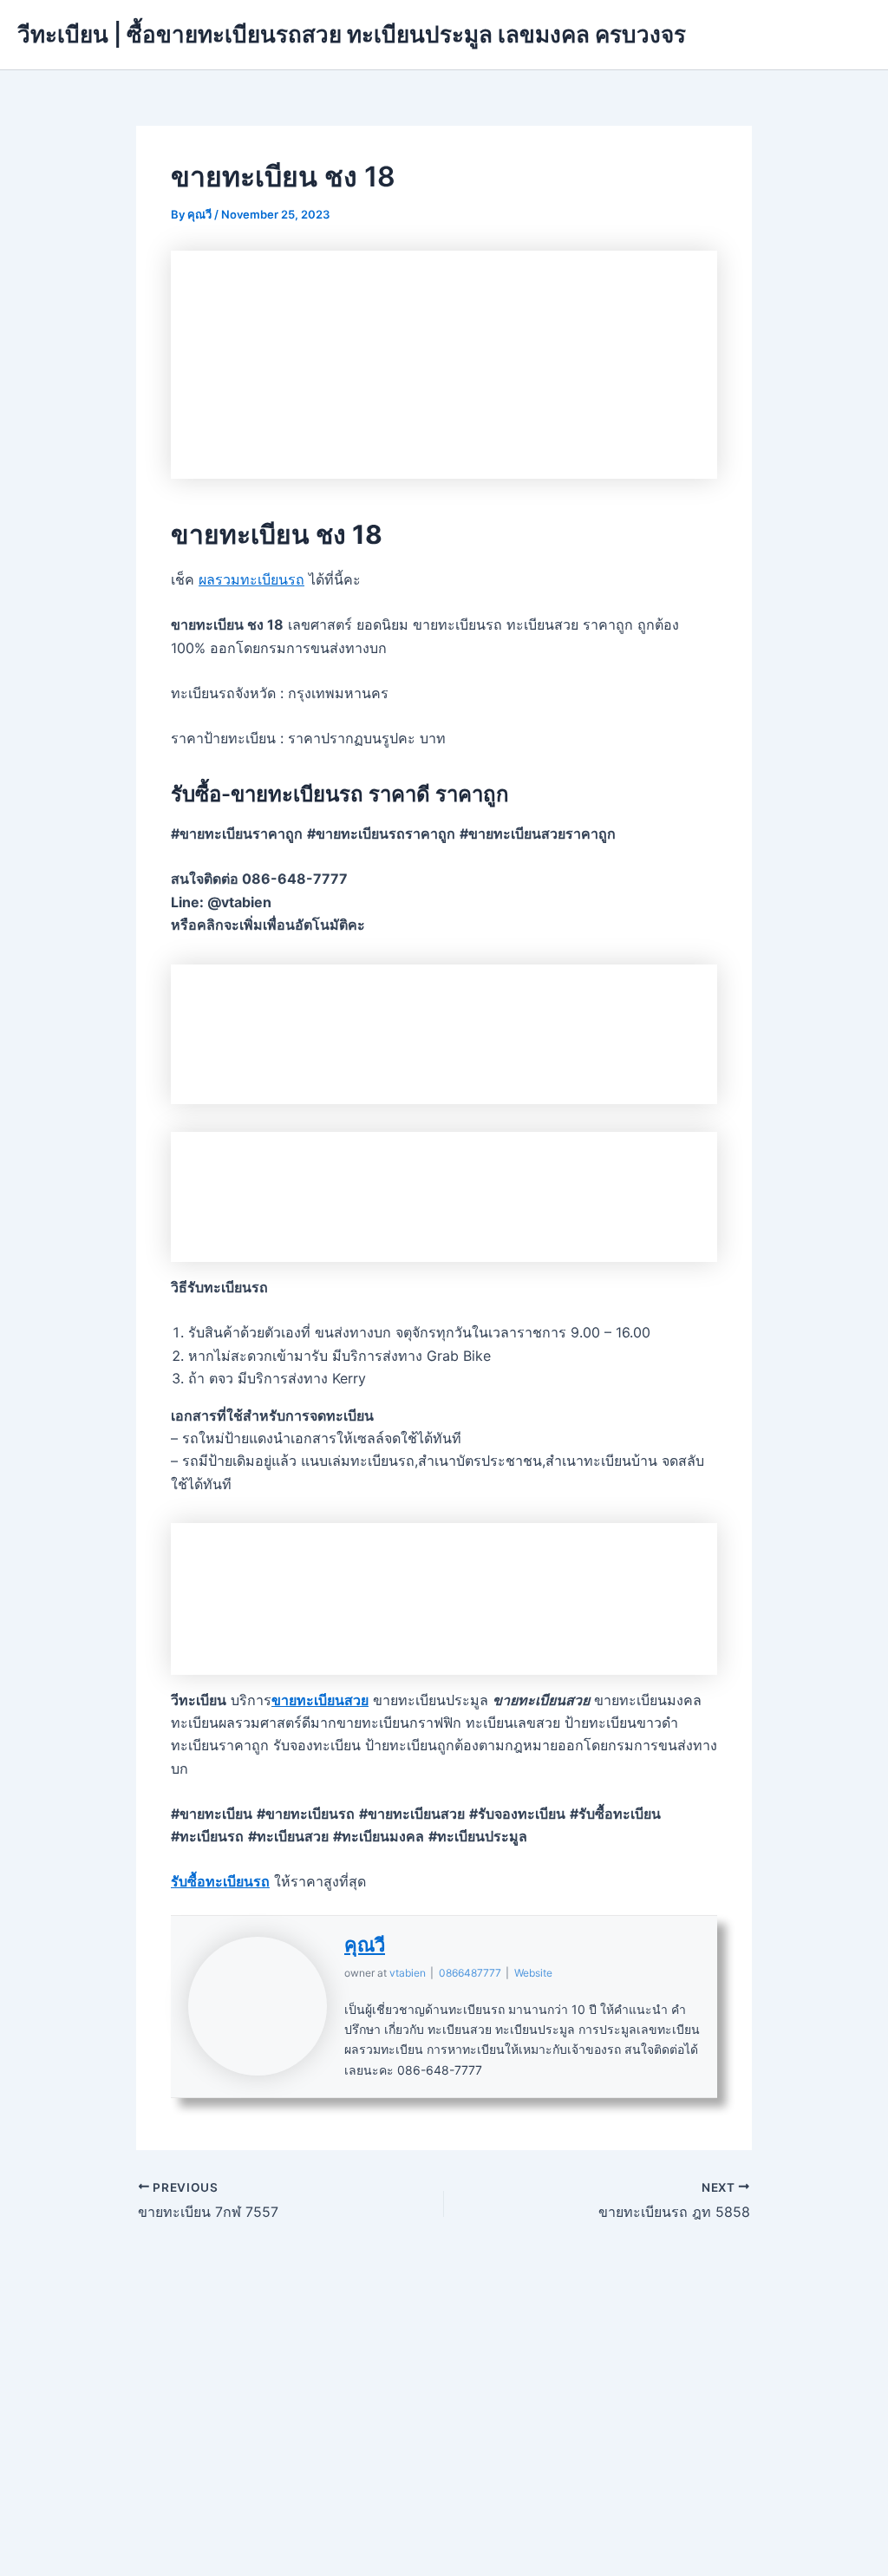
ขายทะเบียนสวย (320, 1700)
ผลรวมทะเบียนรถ (251, 579)
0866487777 (470, 1973)
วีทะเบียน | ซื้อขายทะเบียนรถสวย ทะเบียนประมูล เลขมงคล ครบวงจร (352, 34)
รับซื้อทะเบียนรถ (220, 1881)
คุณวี (365, 1945)
